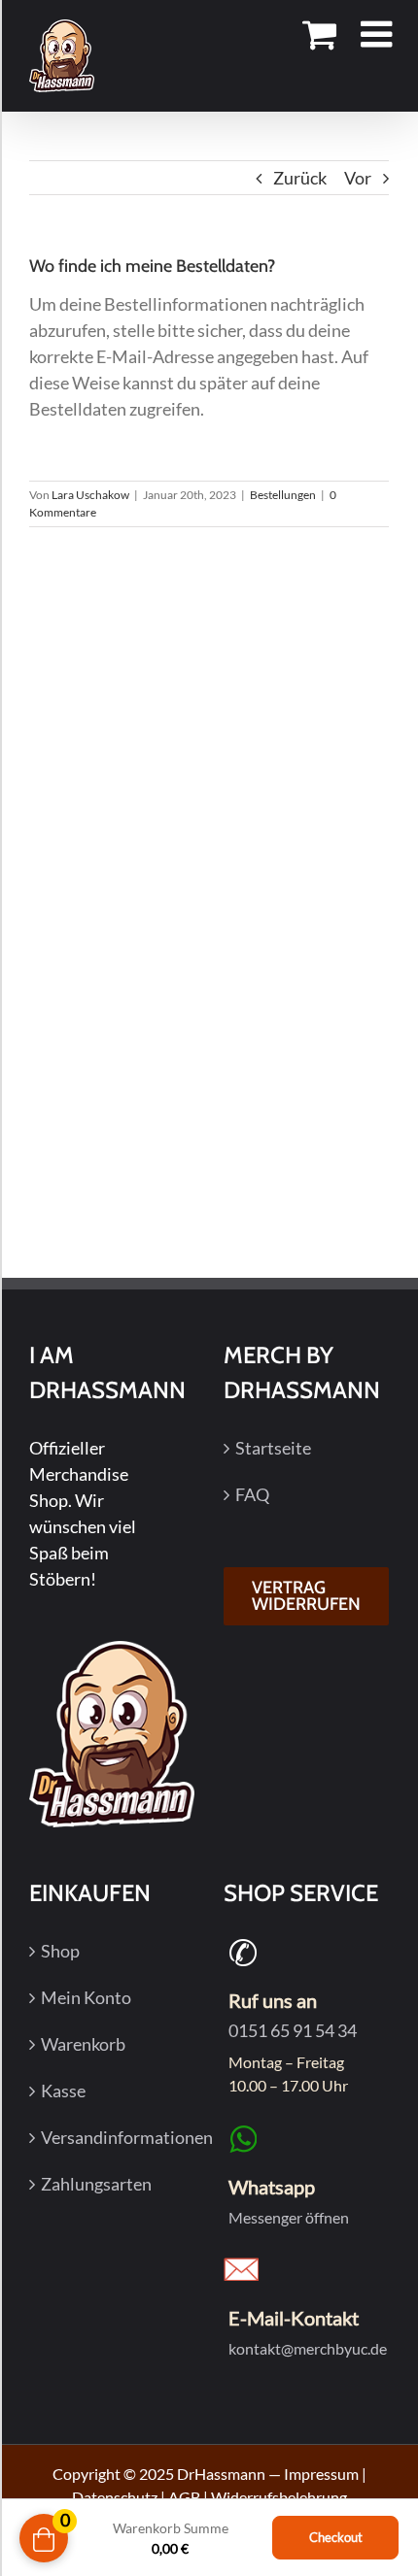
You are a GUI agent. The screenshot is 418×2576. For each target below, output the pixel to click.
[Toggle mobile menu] (379, 35)
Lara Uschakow (90, 495)
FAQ (252, 1494)
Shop (60, 1951)
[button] (35, 2537)
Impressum (321, 2474)
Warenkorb (83, 2044)
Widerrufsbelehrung (279, 2497)
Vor (358, 178)
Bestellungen (283, 495)
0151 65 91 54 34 (293, 2030)
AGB (184, 2497)
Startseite (273, 1448)
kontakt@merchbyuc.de (308, 2348)
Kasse (63, 2091)
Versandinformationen (113, 2137)
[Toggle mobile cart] (320, 35)
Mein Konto (86, 1997)
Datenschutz (115, 2497)
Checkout (336, 2537)
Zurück (300, 178)
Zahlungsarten (96, 2184)
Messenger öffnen (289, 2217)
